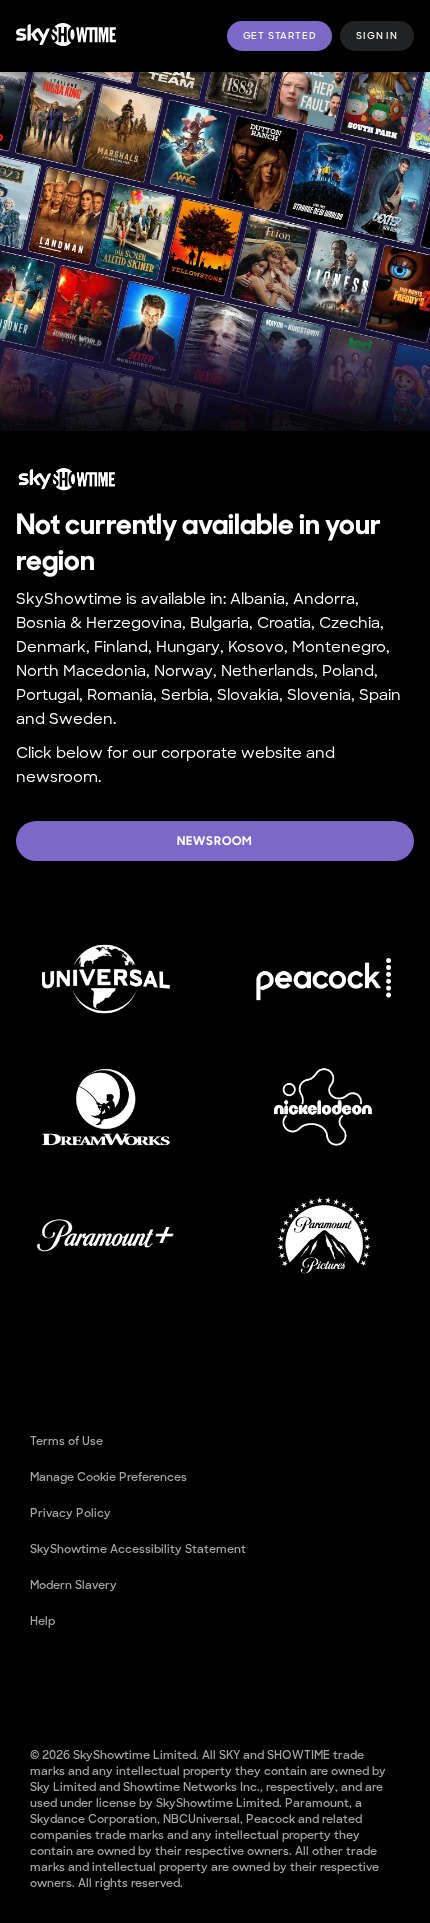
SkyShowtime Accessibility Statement (138, 1549)
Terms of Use (66, 1441)
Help (42, 1621)
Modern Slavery (73, 1585)
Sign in (377, 36)
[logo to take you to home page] (66, 35)
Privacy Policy (70, 1513)
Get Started (280, 36)
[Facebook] (46, 1685)
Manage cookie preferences (108, 1477)
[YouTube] (98, 1685)
